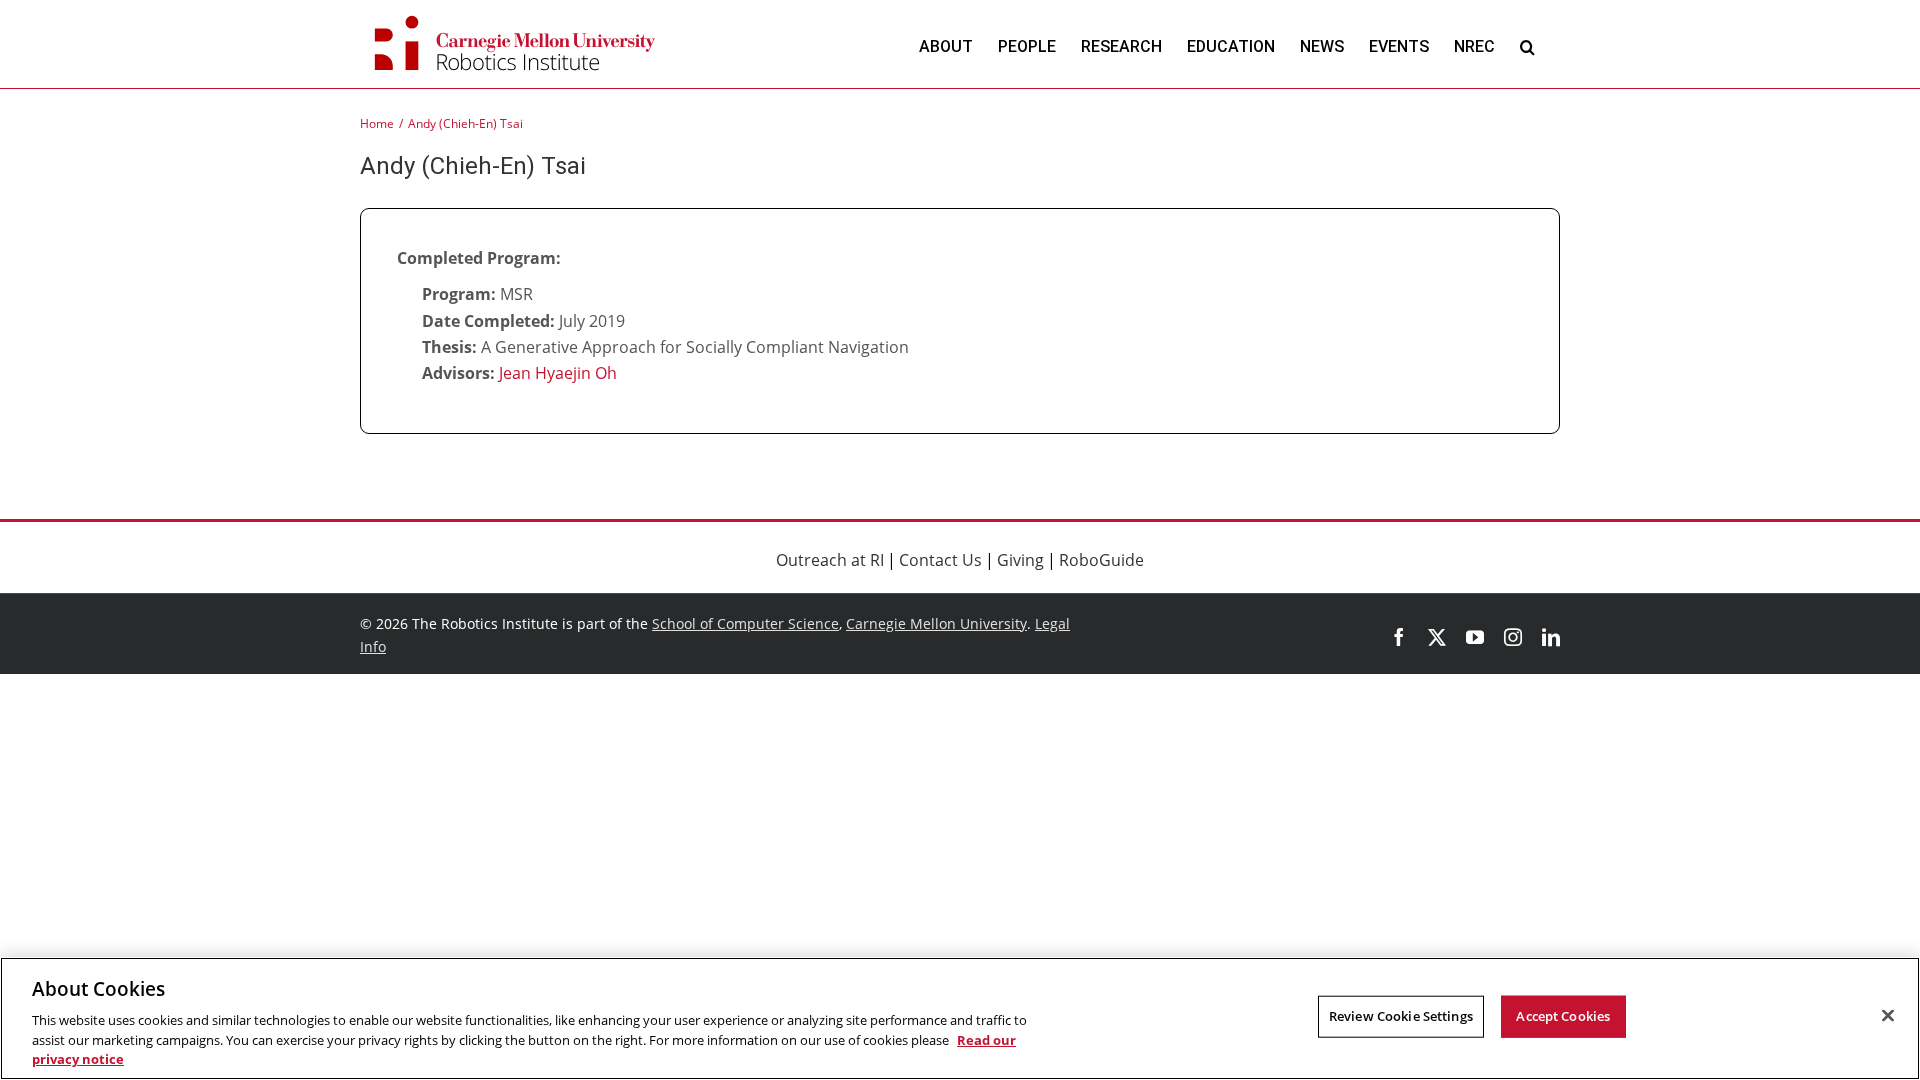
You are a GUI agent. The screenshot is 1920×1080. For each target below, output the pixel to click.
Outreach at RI (830, 560)
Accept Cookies (1563, 1016)
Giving (1020, 560)
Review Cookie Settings (1401, 1016)
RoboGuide (1101, 560)
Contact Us (940, 560)
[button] (1527, 46)
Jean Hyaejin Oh (558, 373)
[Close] (1888, 1016)
